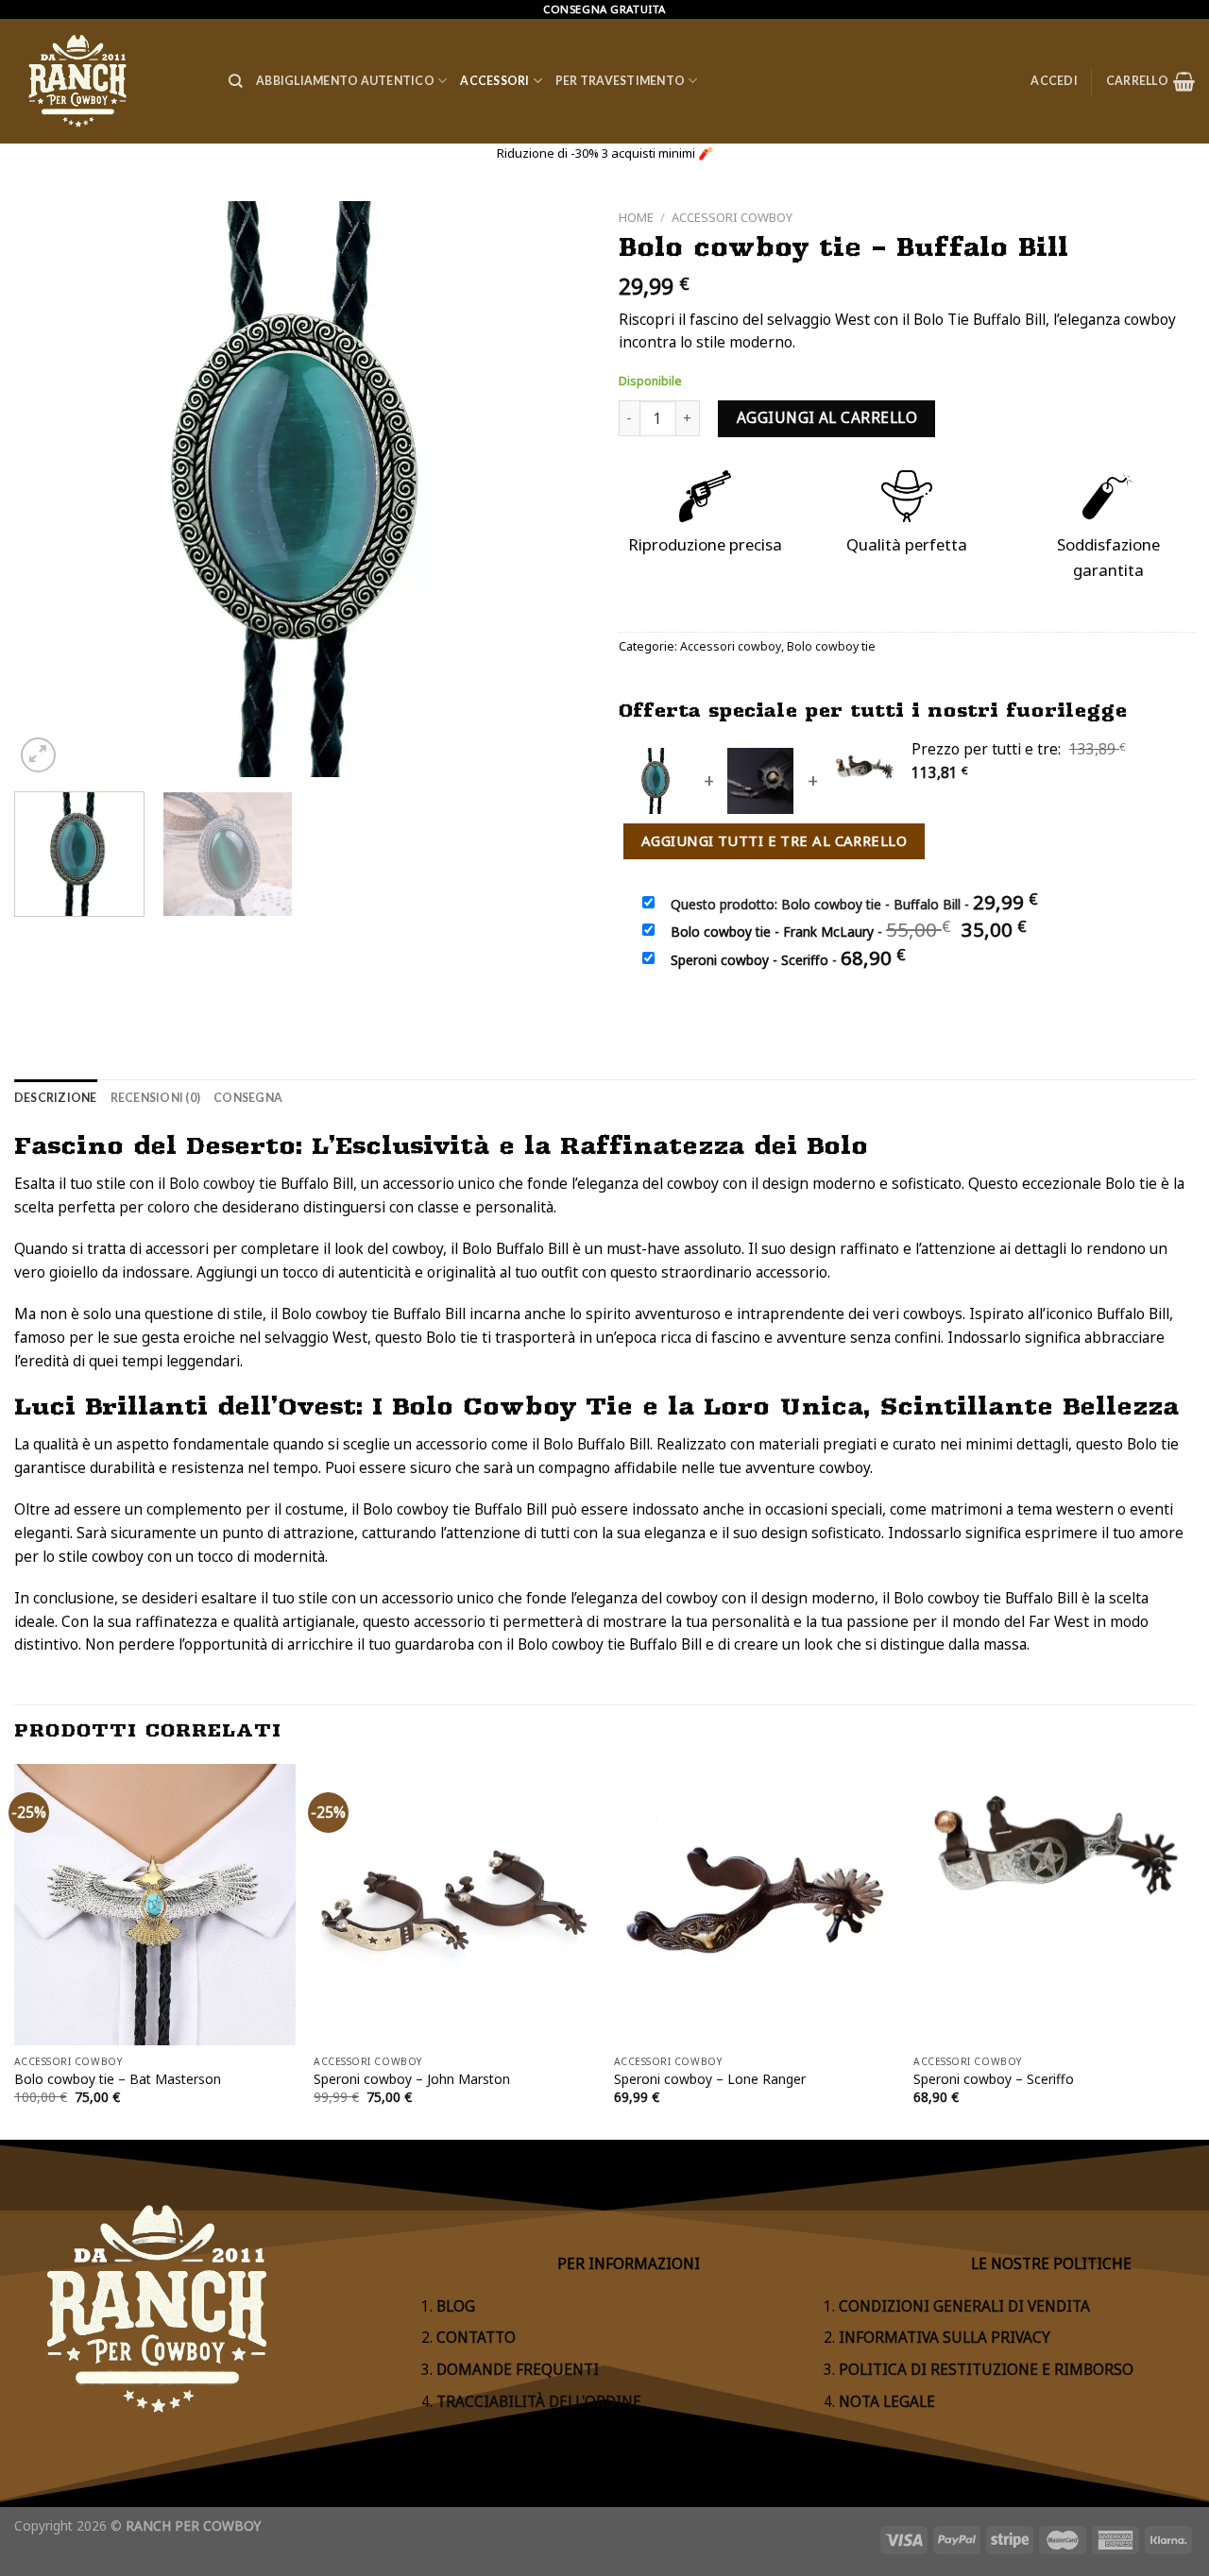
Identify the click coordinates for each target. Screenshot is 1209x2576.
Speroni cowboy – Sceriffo (994, 2079)
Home (636, 217)
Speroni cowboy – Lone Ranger (710, 2079)
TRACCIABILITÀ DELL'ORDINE (539, 2402)
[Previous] (49, 489)
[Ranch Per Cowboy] (107, 81)
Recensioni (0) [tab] (155, 1098)
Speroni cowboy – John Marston (412, 2079)
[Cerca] (236, 81)
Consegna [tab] (248, 1098)
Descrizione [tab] (56, 1098)
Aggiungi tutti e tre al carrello (774, 840)
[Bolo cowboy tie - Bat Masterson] (155, 1905)
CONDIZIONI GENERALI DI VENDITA (964, 2306)
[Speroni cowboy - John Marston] (454, 1905)
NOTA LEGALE (887, 2402)
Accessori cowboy (732, 217)
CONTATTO (476, 2338)
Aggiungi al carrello (827, 418)
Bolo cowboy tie (831, 646)
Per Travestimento (620, 81)
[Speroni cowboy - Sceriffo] (1054, 1905)
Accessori (494, 81)
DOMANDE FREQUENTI (518, 2370)
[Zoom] (38, 755)
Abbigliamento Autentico (345, 81)
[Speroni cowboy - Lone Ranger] (755, 1905)
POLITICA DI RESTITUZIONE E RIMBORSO (986, 2370)
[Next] (555, 489)
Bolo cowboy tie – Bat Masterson (118, 2079)
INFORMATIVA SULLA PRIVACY (945, 2338)
